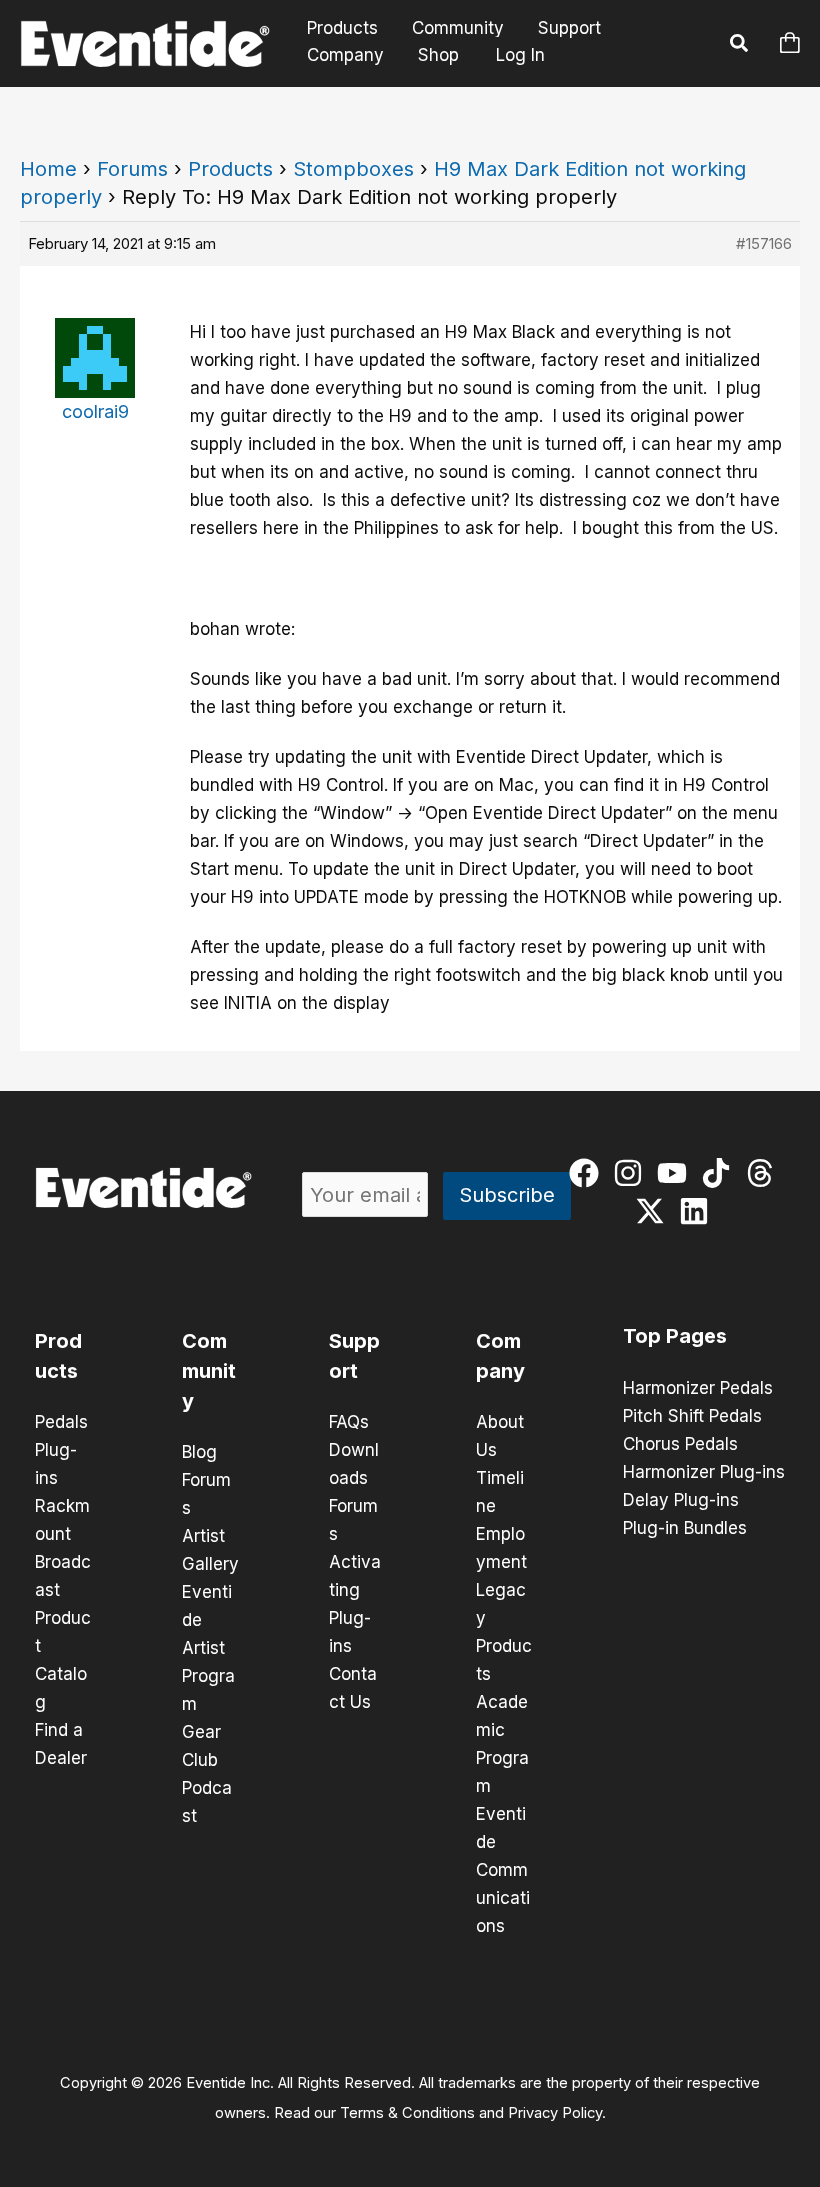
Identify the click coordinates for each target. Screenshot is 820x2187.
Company (345, 55)
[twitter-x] (654, 1211)
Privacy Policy (555, 2113)
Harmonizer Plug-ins (704, 1472)
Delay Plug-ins (681, 1500)
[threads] (764, 1173)
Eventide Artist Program (208, 1648)
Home (48, 169)
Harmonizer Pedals (698, 1388)
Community (458, 28)
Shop (438, 55)
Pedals (61, 1422)
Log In (520, 55)
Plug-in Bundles (685, 1528)
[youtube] (676, 1173)
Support (569, 28)
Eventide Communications (503, 1870)
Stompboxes (353, 169)
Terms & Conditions (407, 2113)
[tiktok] (720, 1173)
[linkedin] (698, 1211)
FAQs (349, 1422)
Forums (132, 169)
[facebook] (588, 1173)
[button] (740, 46)
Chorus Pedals (680, 1444)
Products (342, 28)
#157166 (764, 243)
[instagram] (632, 1173)
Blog (199, 1452)
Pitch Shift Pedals (692, 1416)
